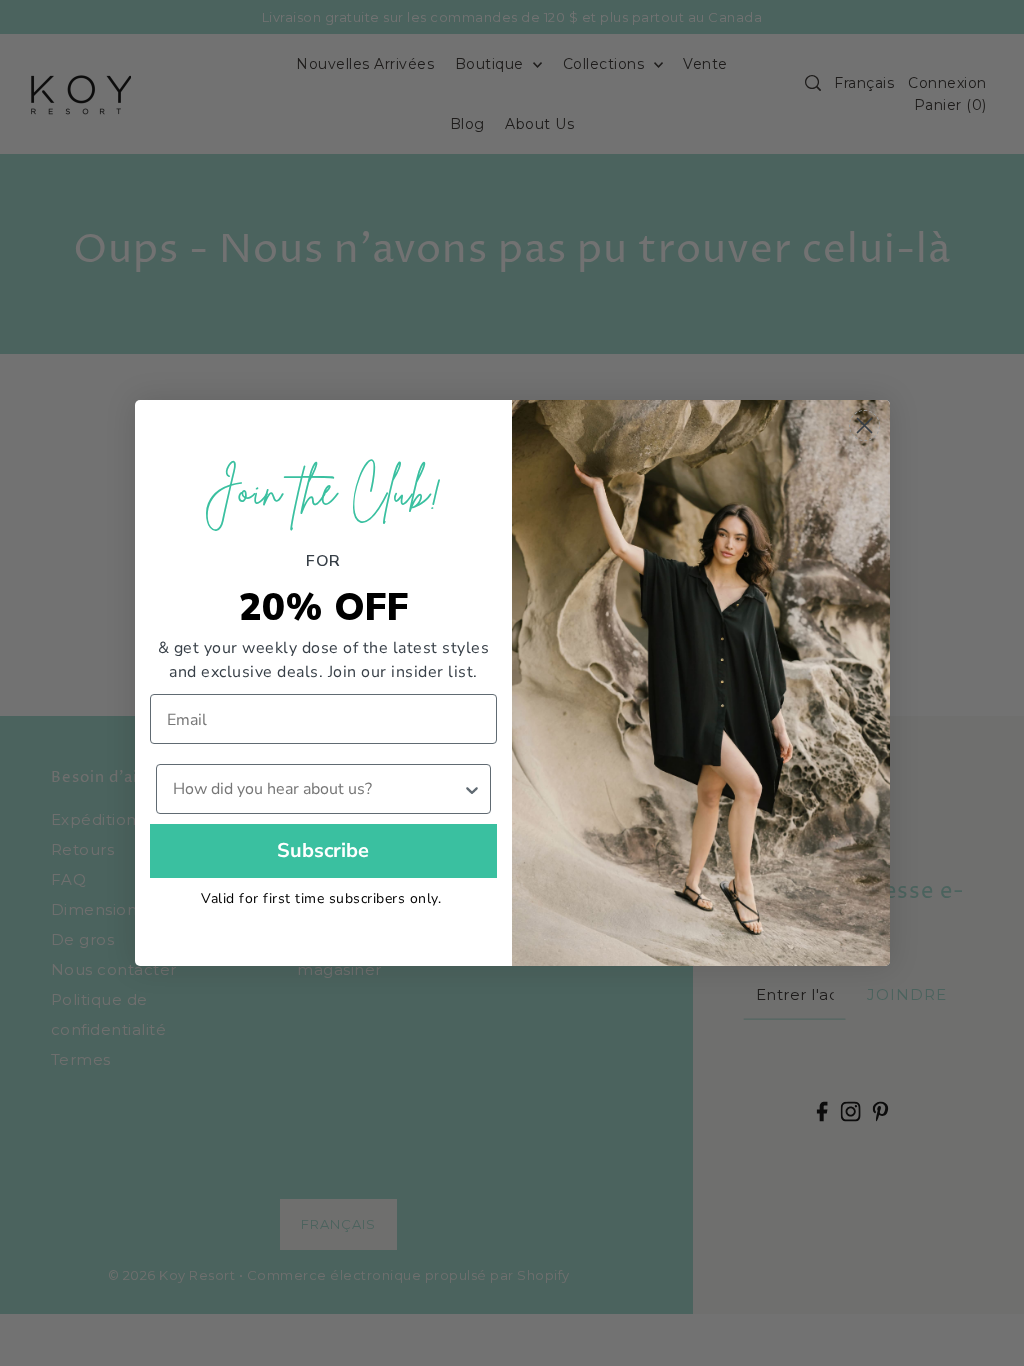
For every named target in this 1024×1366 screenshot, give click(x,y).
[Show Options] (472, 789)
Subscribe (323, 850)
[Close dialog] (864, 425)
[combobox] (318, 789)
